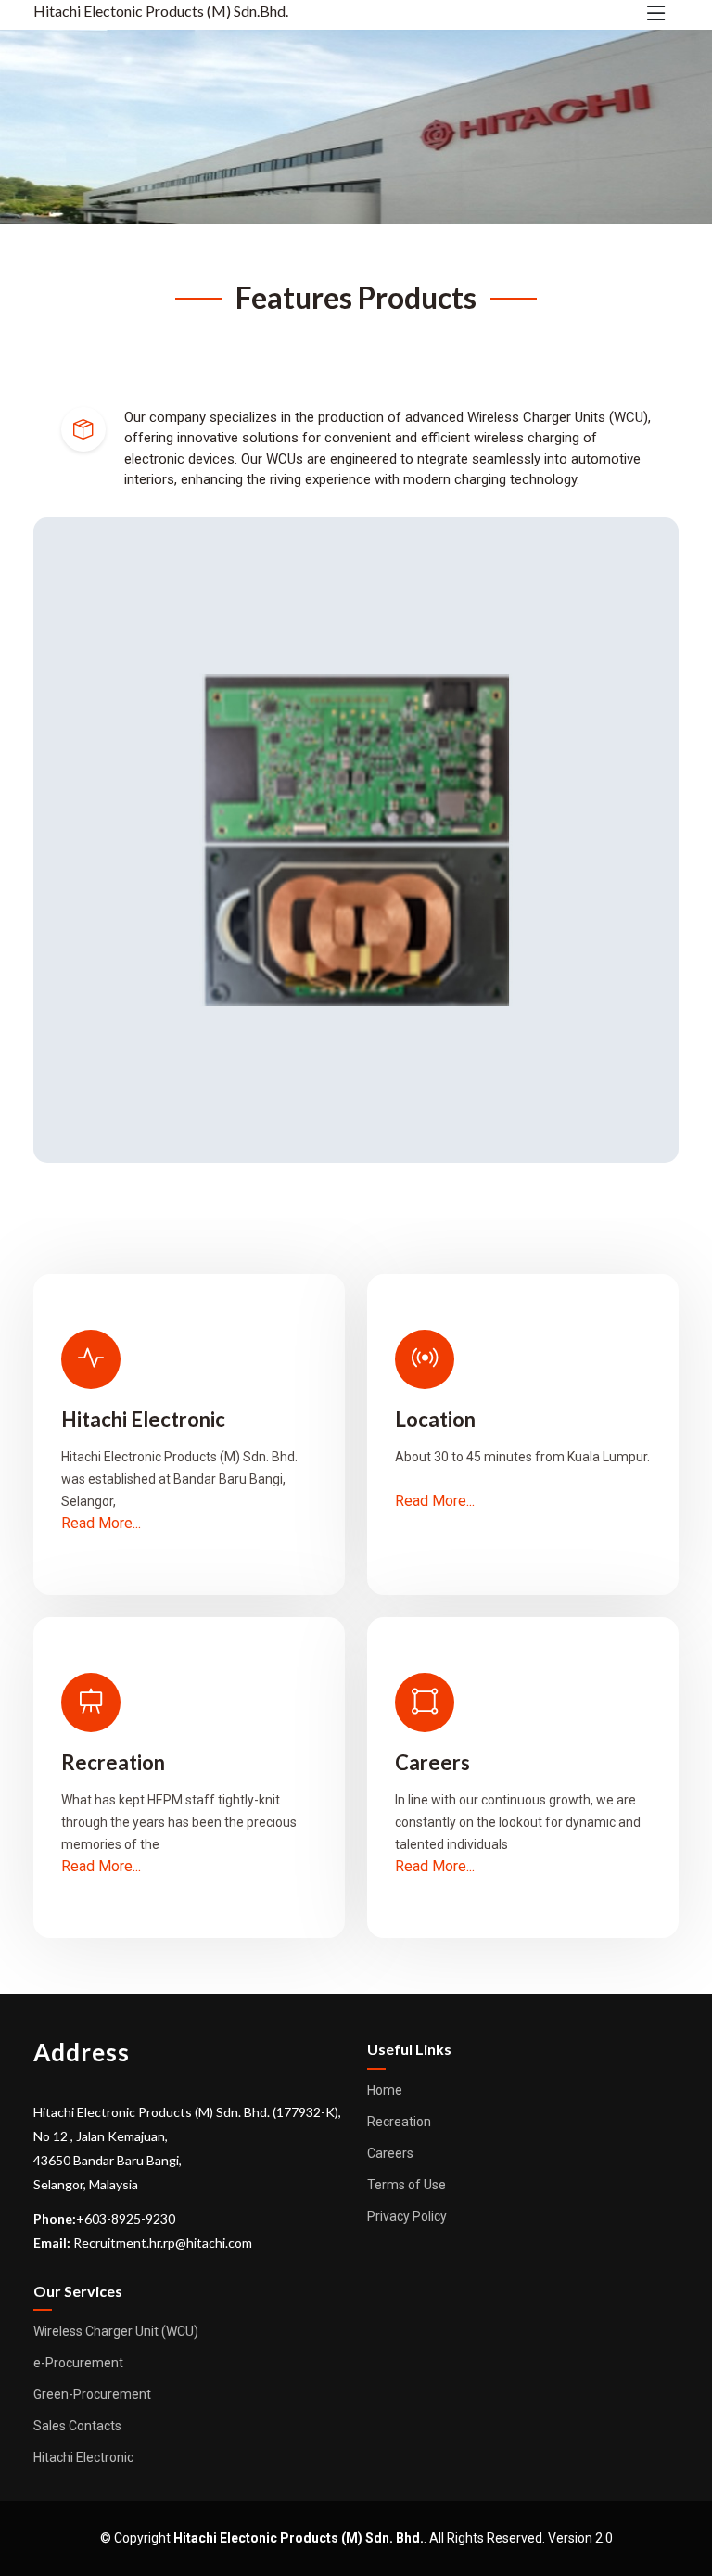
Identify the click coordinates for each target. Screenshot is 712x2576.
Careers (390, 2153)
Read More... (101, 1523)
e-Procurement (78, 2363)
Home (385, 2090)
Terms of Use (407, 2185)
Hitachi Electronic (83, 2457)
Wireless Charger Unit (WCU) (116, 2331)
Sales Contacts (77, 2426)
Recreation (399, 2122)
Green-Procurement (92, 2394)
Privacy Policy (407, 2216)
